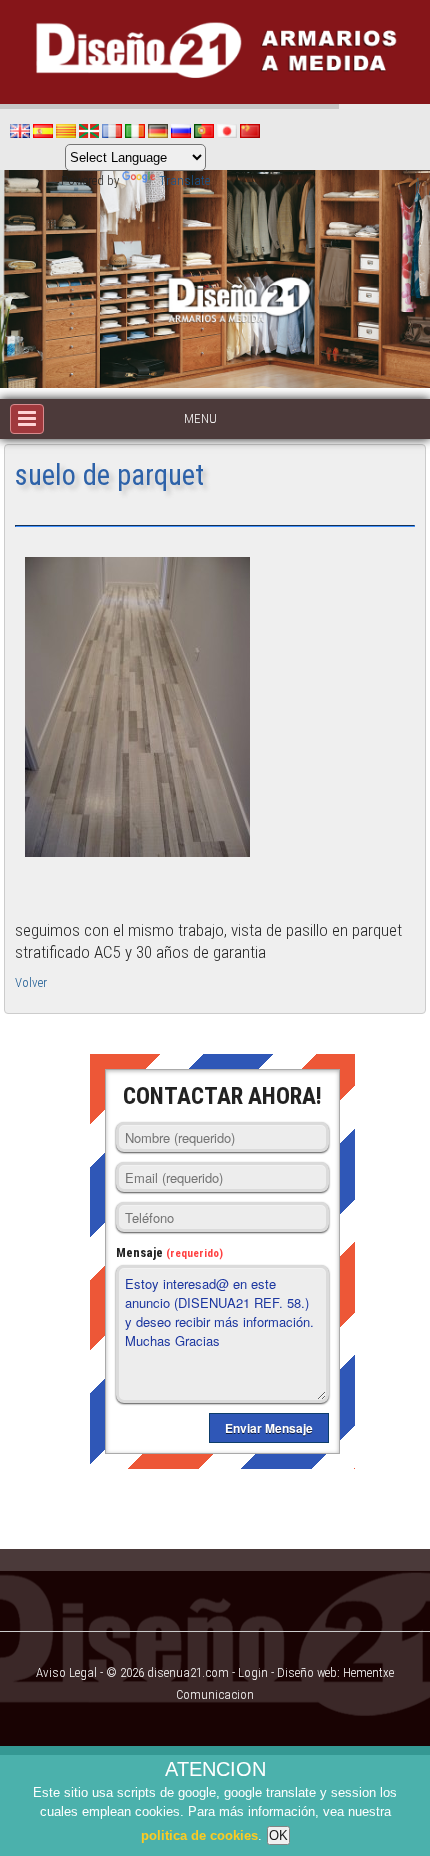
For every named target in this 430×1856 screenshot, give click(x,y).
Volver (31, 982)
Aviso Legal (66, 1672)
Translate (184, 180)
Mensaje (169, 1252)
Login (253, 1672)
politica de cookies (199, 1835)
